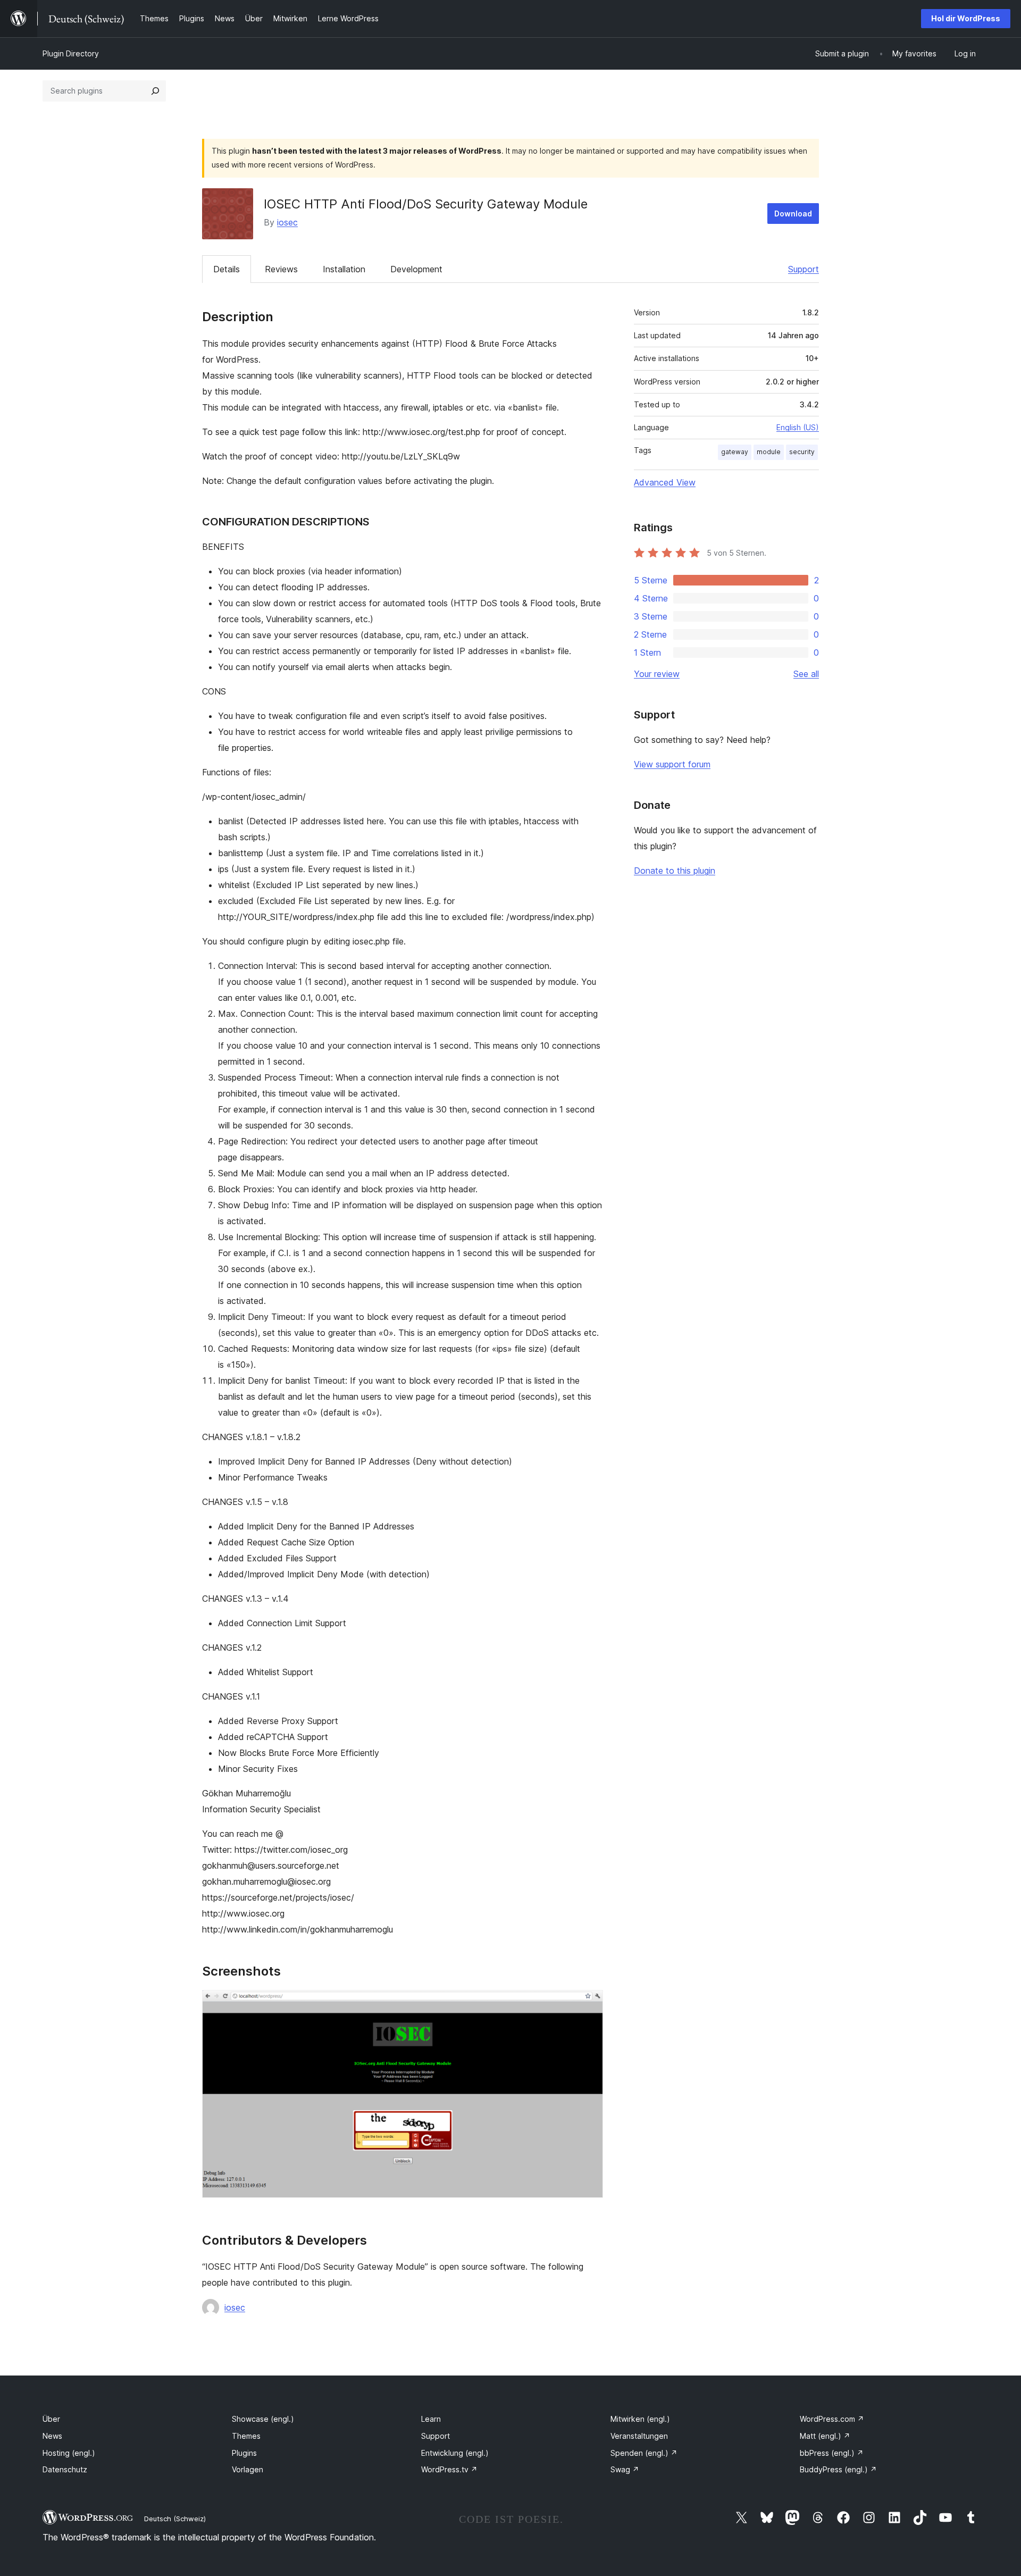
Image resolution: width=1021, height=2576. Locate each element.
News (52, 2436)
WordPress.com (832, 2419)
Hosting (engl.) (69, 2453)
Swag (625, 2469)
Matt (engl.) (825, 2436)
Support (804, 269)
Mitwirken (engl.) (640, 2419)
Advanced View (665, 482)
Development (416, 269)
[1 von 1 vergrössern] (589, 2004)
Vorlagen (248, 2469)
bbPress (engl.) (832, 2453)
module (769, 452)
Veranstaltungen (639, 2436)
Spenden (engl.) (644, 2453)
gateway (735, 452)
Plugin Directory (71, 53)
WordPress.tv (449, 2469)
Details (227, 269)
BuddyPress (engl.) (838, 2469)
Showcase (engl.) (263, 2419)
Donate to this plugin (675, 871)
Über (51, 2419)
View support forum (672, 764)
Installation (344, 269)
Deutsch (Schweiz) (175, 2519)
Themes (246, 2436)
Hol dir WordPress (966, 18)
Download (793, 214)
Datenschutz (65, 2469)
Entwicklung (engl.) (455, 2453)
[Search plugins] (155, 91)
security (802, 452)
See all (806, 674)
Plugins (244, 2453)
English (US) (798, 427)
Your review (657, 674)
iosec (287, 222)
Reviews (281, 269)
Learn (431, 2419)
